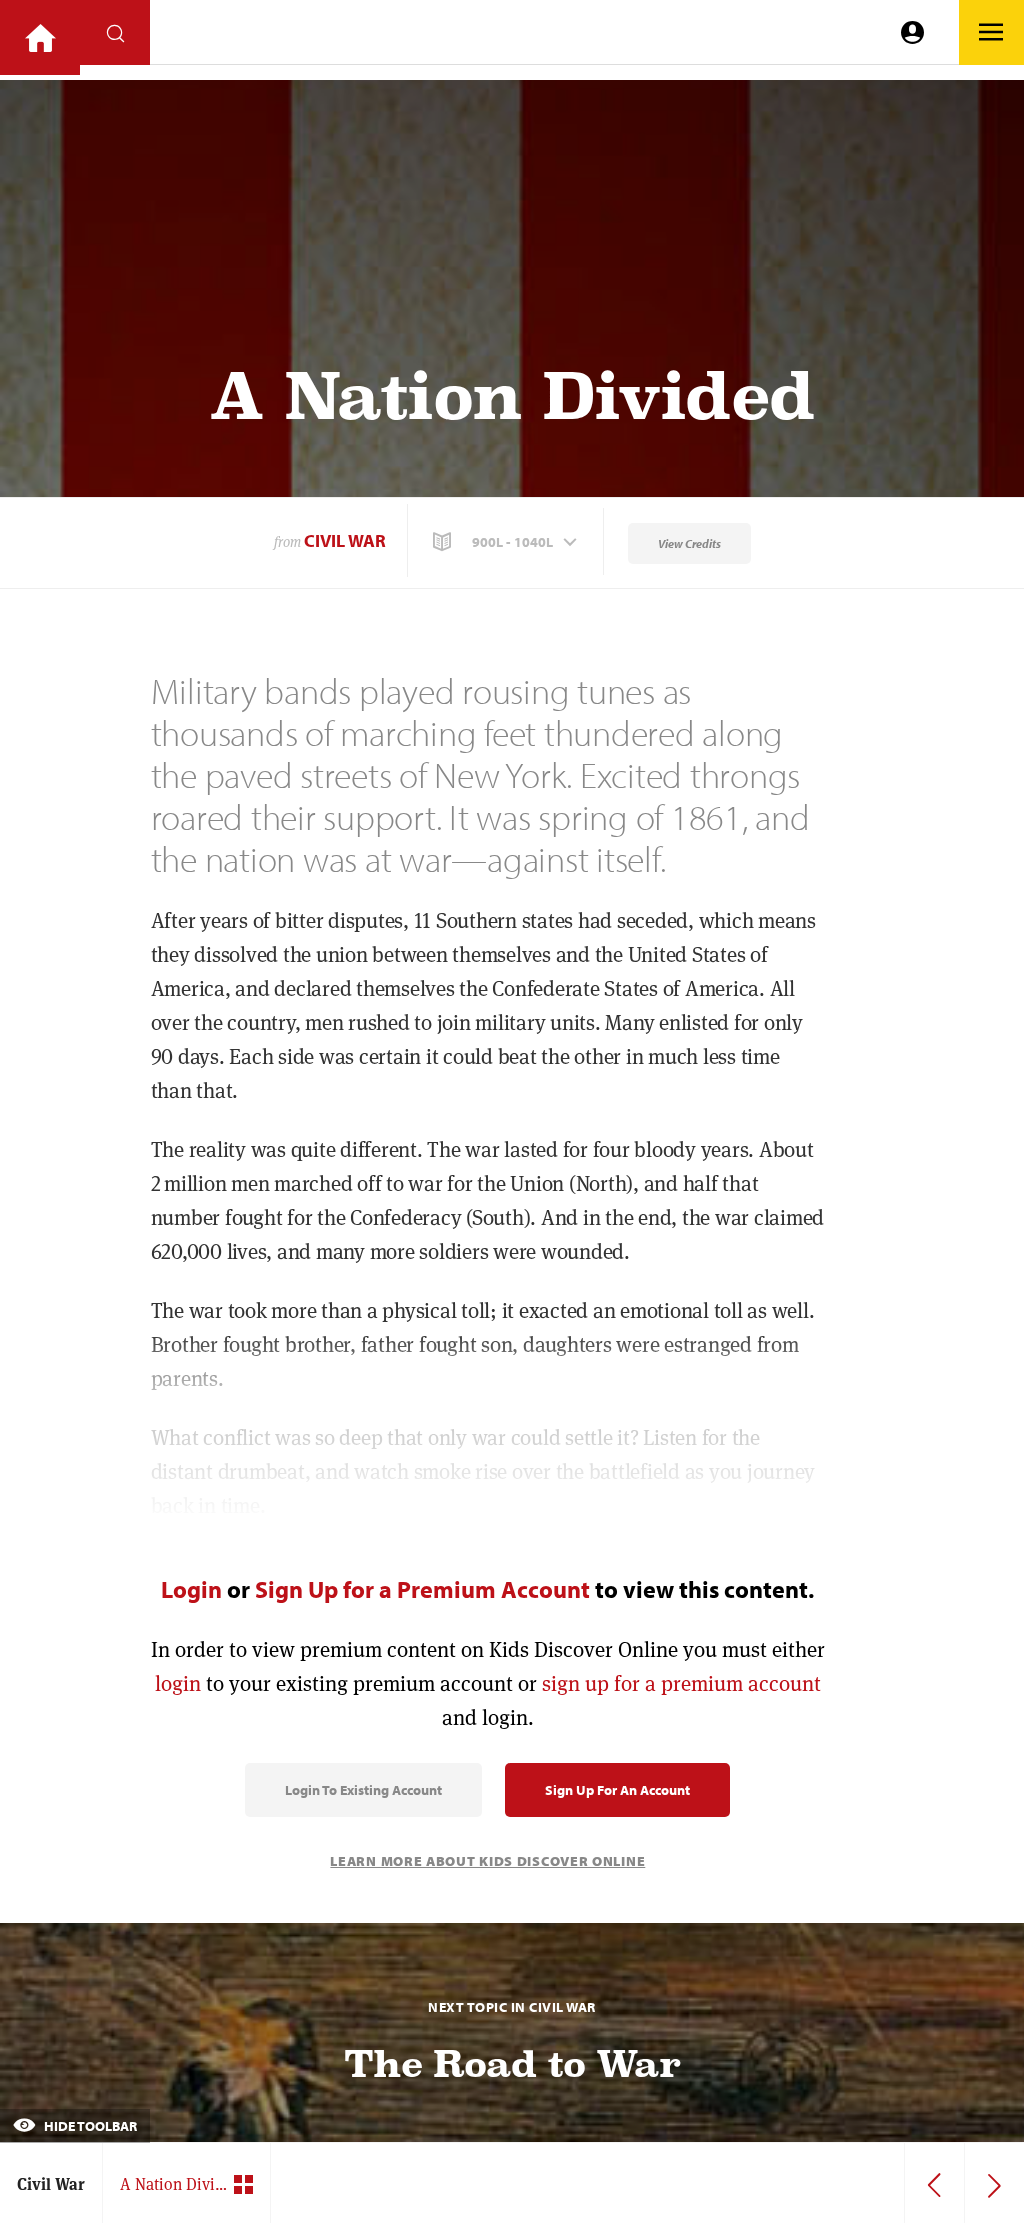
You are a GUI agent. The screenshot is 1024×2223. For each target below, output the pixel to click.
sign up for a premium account (681, 1683)
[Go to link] (40, 37)
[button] (507, 542)
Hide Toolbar (89, 2126)
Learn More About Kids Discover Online (487, 1861)
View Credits (689, 543)
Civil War (345, 540)
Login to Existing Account (363, 1790)
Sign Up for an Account (617, 1790)
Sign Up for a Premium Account (422, 1589)
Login (191, 1589)
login (178, 1683)
